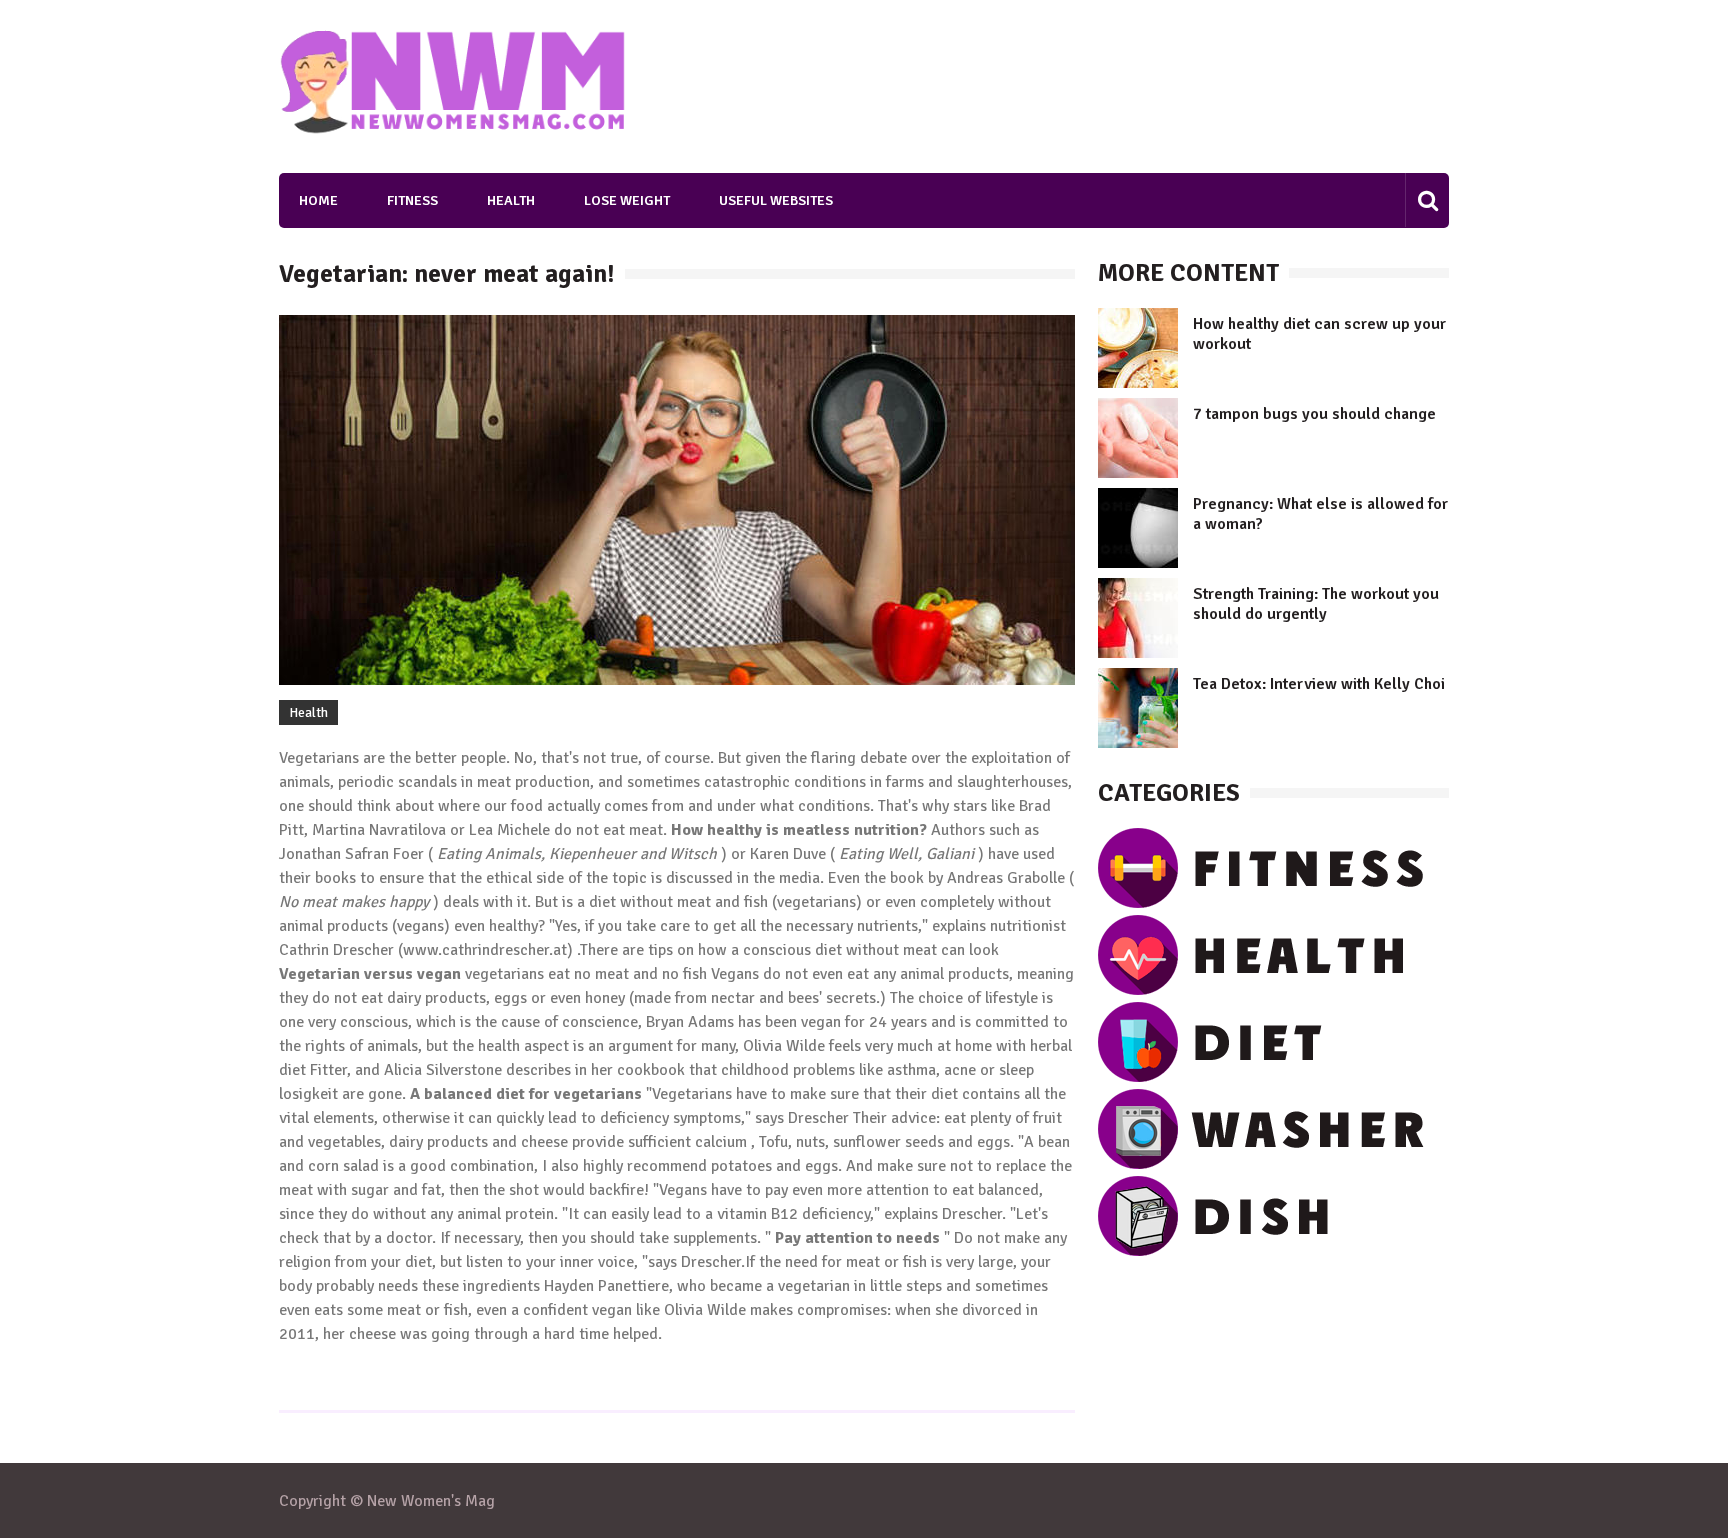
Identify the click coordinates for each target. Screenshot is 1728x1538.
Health (511, 200)
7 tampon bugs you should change (1314, 414)
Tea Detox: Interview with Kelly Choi (1319, 684)
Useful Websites (776, 200)
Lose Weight (627, 200)
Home (318, 200)
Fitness (412, 200)
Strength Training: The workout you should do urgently (1316, 604)
